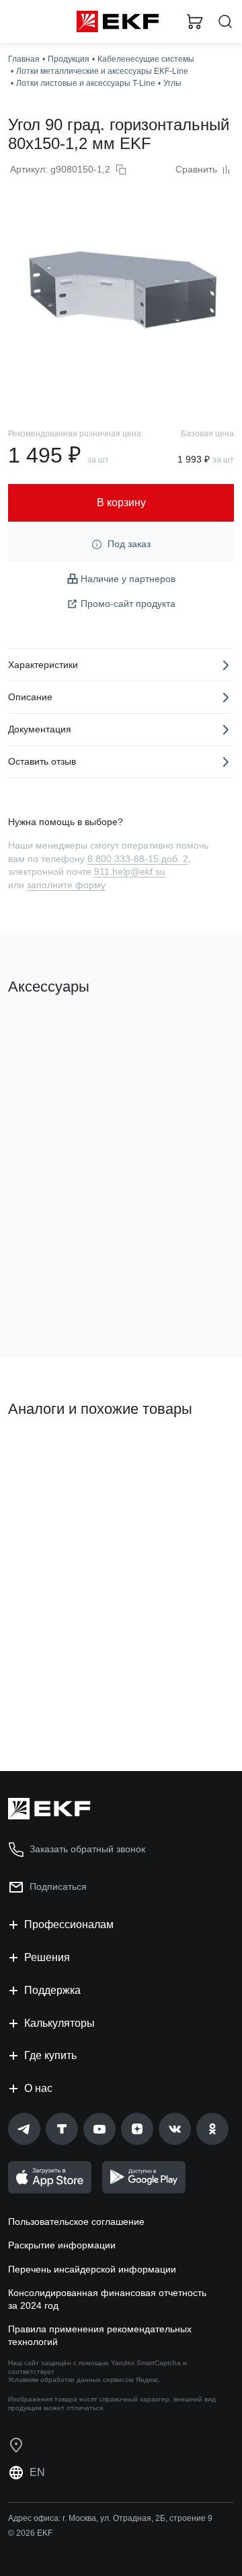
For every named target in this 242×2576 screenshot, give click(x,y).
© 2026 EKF (30, 2533)
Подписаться (58, 1887)
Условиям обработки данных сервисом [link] (71, 2380)
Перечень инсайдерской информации (92, 2269)
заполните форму (66, 885)
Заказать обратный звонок (87, 1849)
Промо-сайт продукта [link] (128, 604)
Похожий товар (47, 1455)
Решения (47, 1957)
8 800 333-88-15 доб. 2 (138, 859)
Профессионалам (69, 1924)
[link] (24, 2129)
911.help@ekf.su (130, 871)
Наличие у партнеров (128, 579)
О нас (38, 2088)
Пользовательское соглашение (76, 2222)
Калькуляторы (59, 2023)
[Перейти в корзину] (195, 21)
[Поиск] (225, 22)
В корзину (61, 1293)
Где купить (50, 2055)
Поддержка (52, 1990)
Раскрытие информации (62, 2245)
